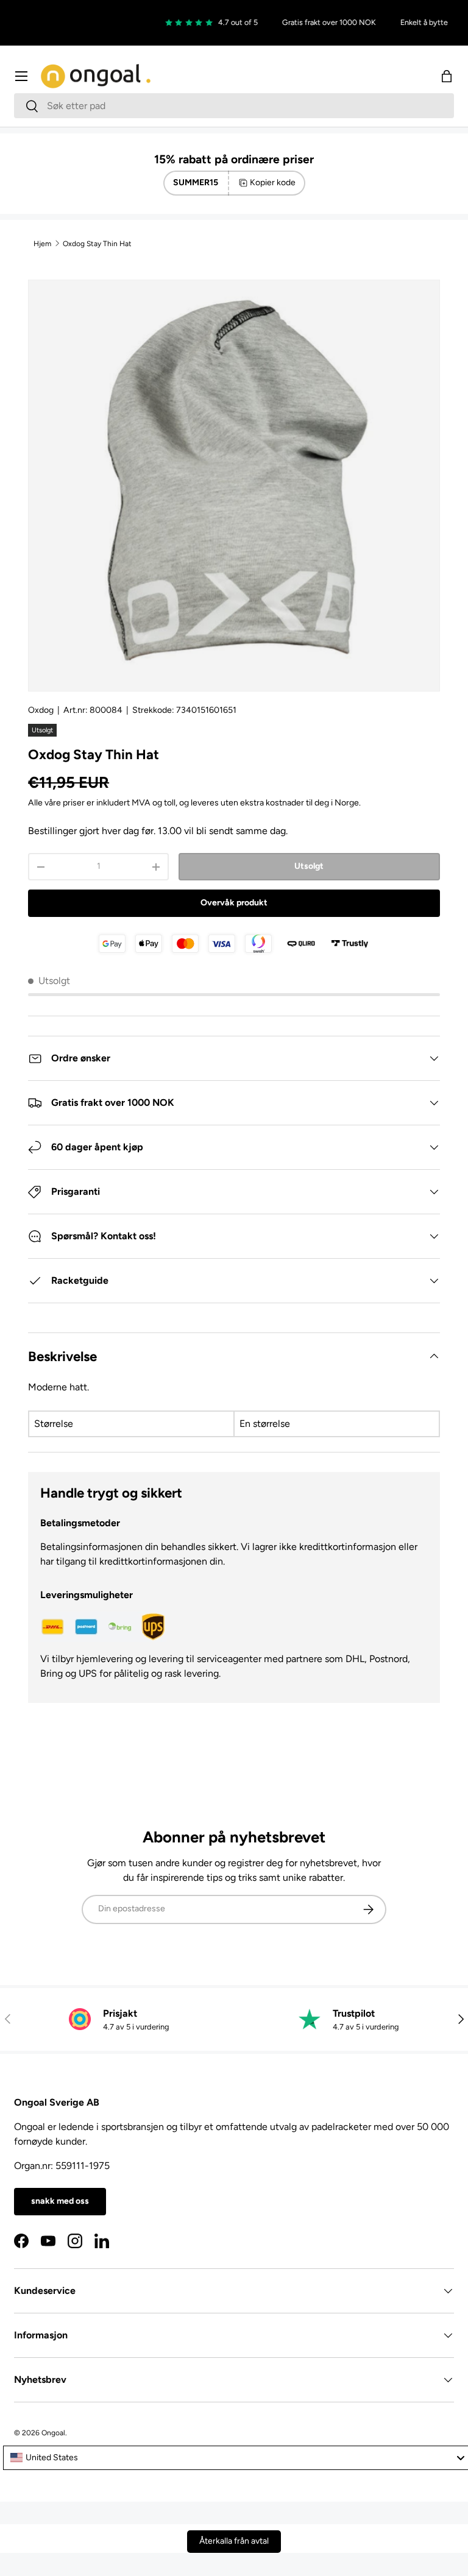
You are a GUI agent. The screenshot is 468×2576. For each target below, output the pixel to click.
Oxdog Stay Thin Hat (97, 244)
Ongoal (53, 2433)
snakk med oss (60, 2201)
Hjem (42, 244)
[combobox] (234, 106)
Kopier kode (273, 182)
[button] (447, 76)
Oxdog (41, 710)
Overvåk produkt (234, 903)
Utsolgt (309, 866)
